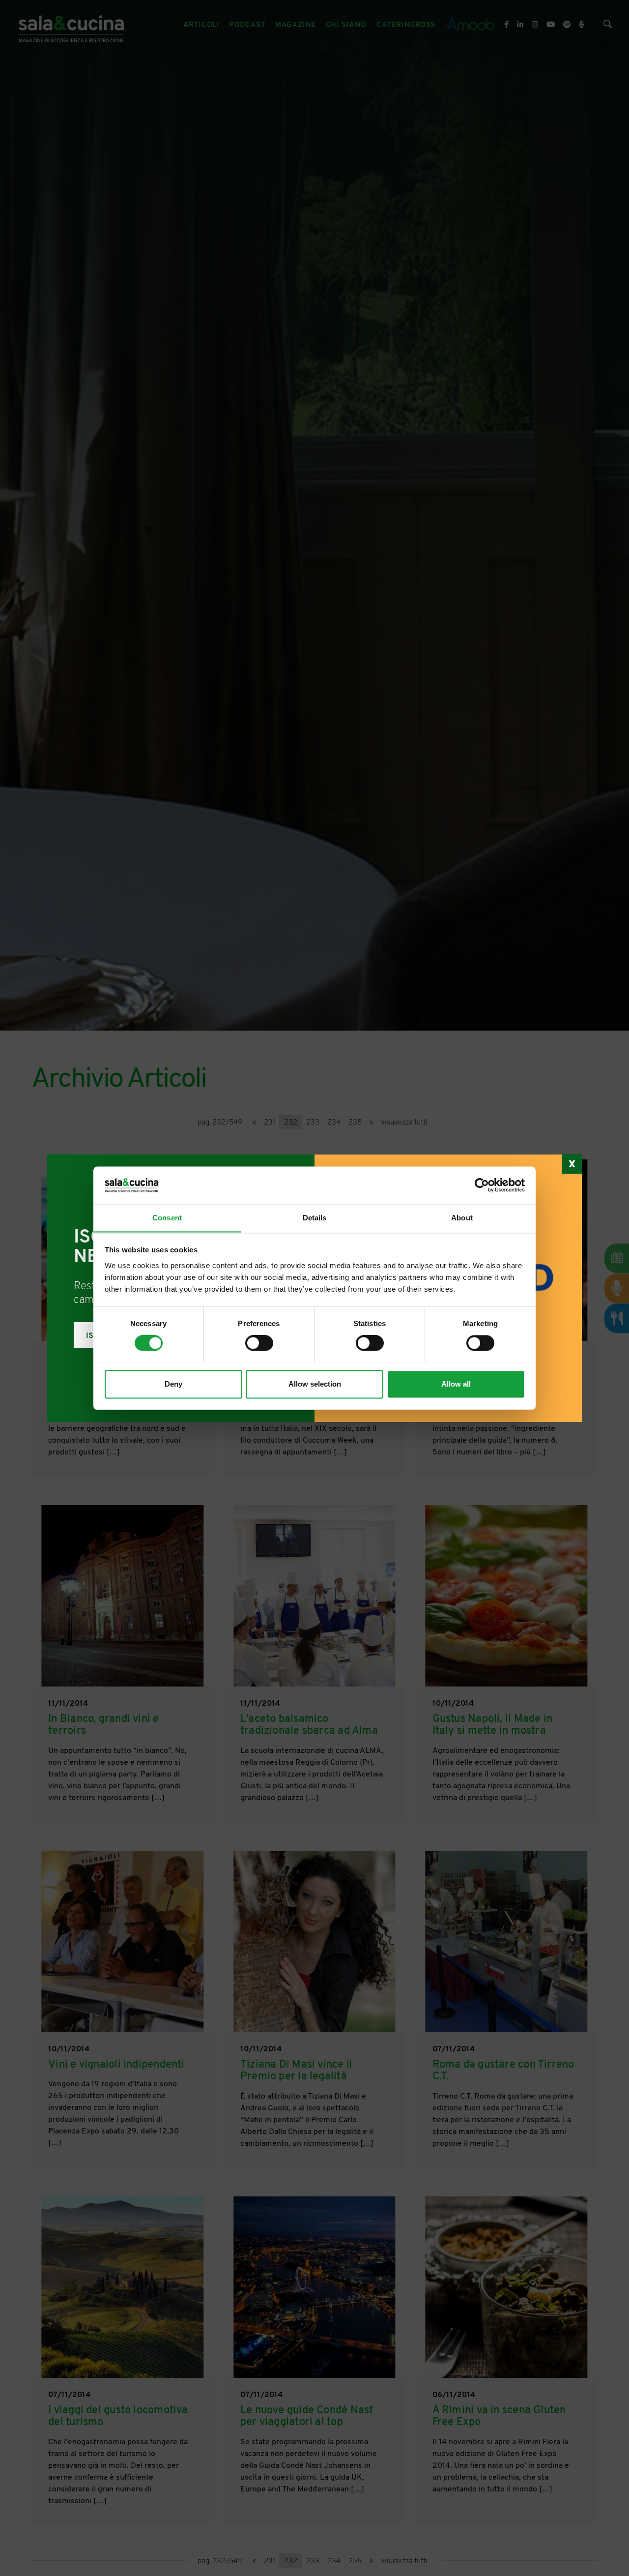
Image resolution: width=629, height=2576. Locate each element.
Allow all (456, 1384)
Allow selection (315, 1384)
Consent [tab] (167, 1218)
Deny (173, 1384)
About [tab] (462, 1218)
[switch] (259, 1343)
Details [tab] (315, 1218)
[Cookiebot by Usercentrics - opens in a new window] (482, 1185)
